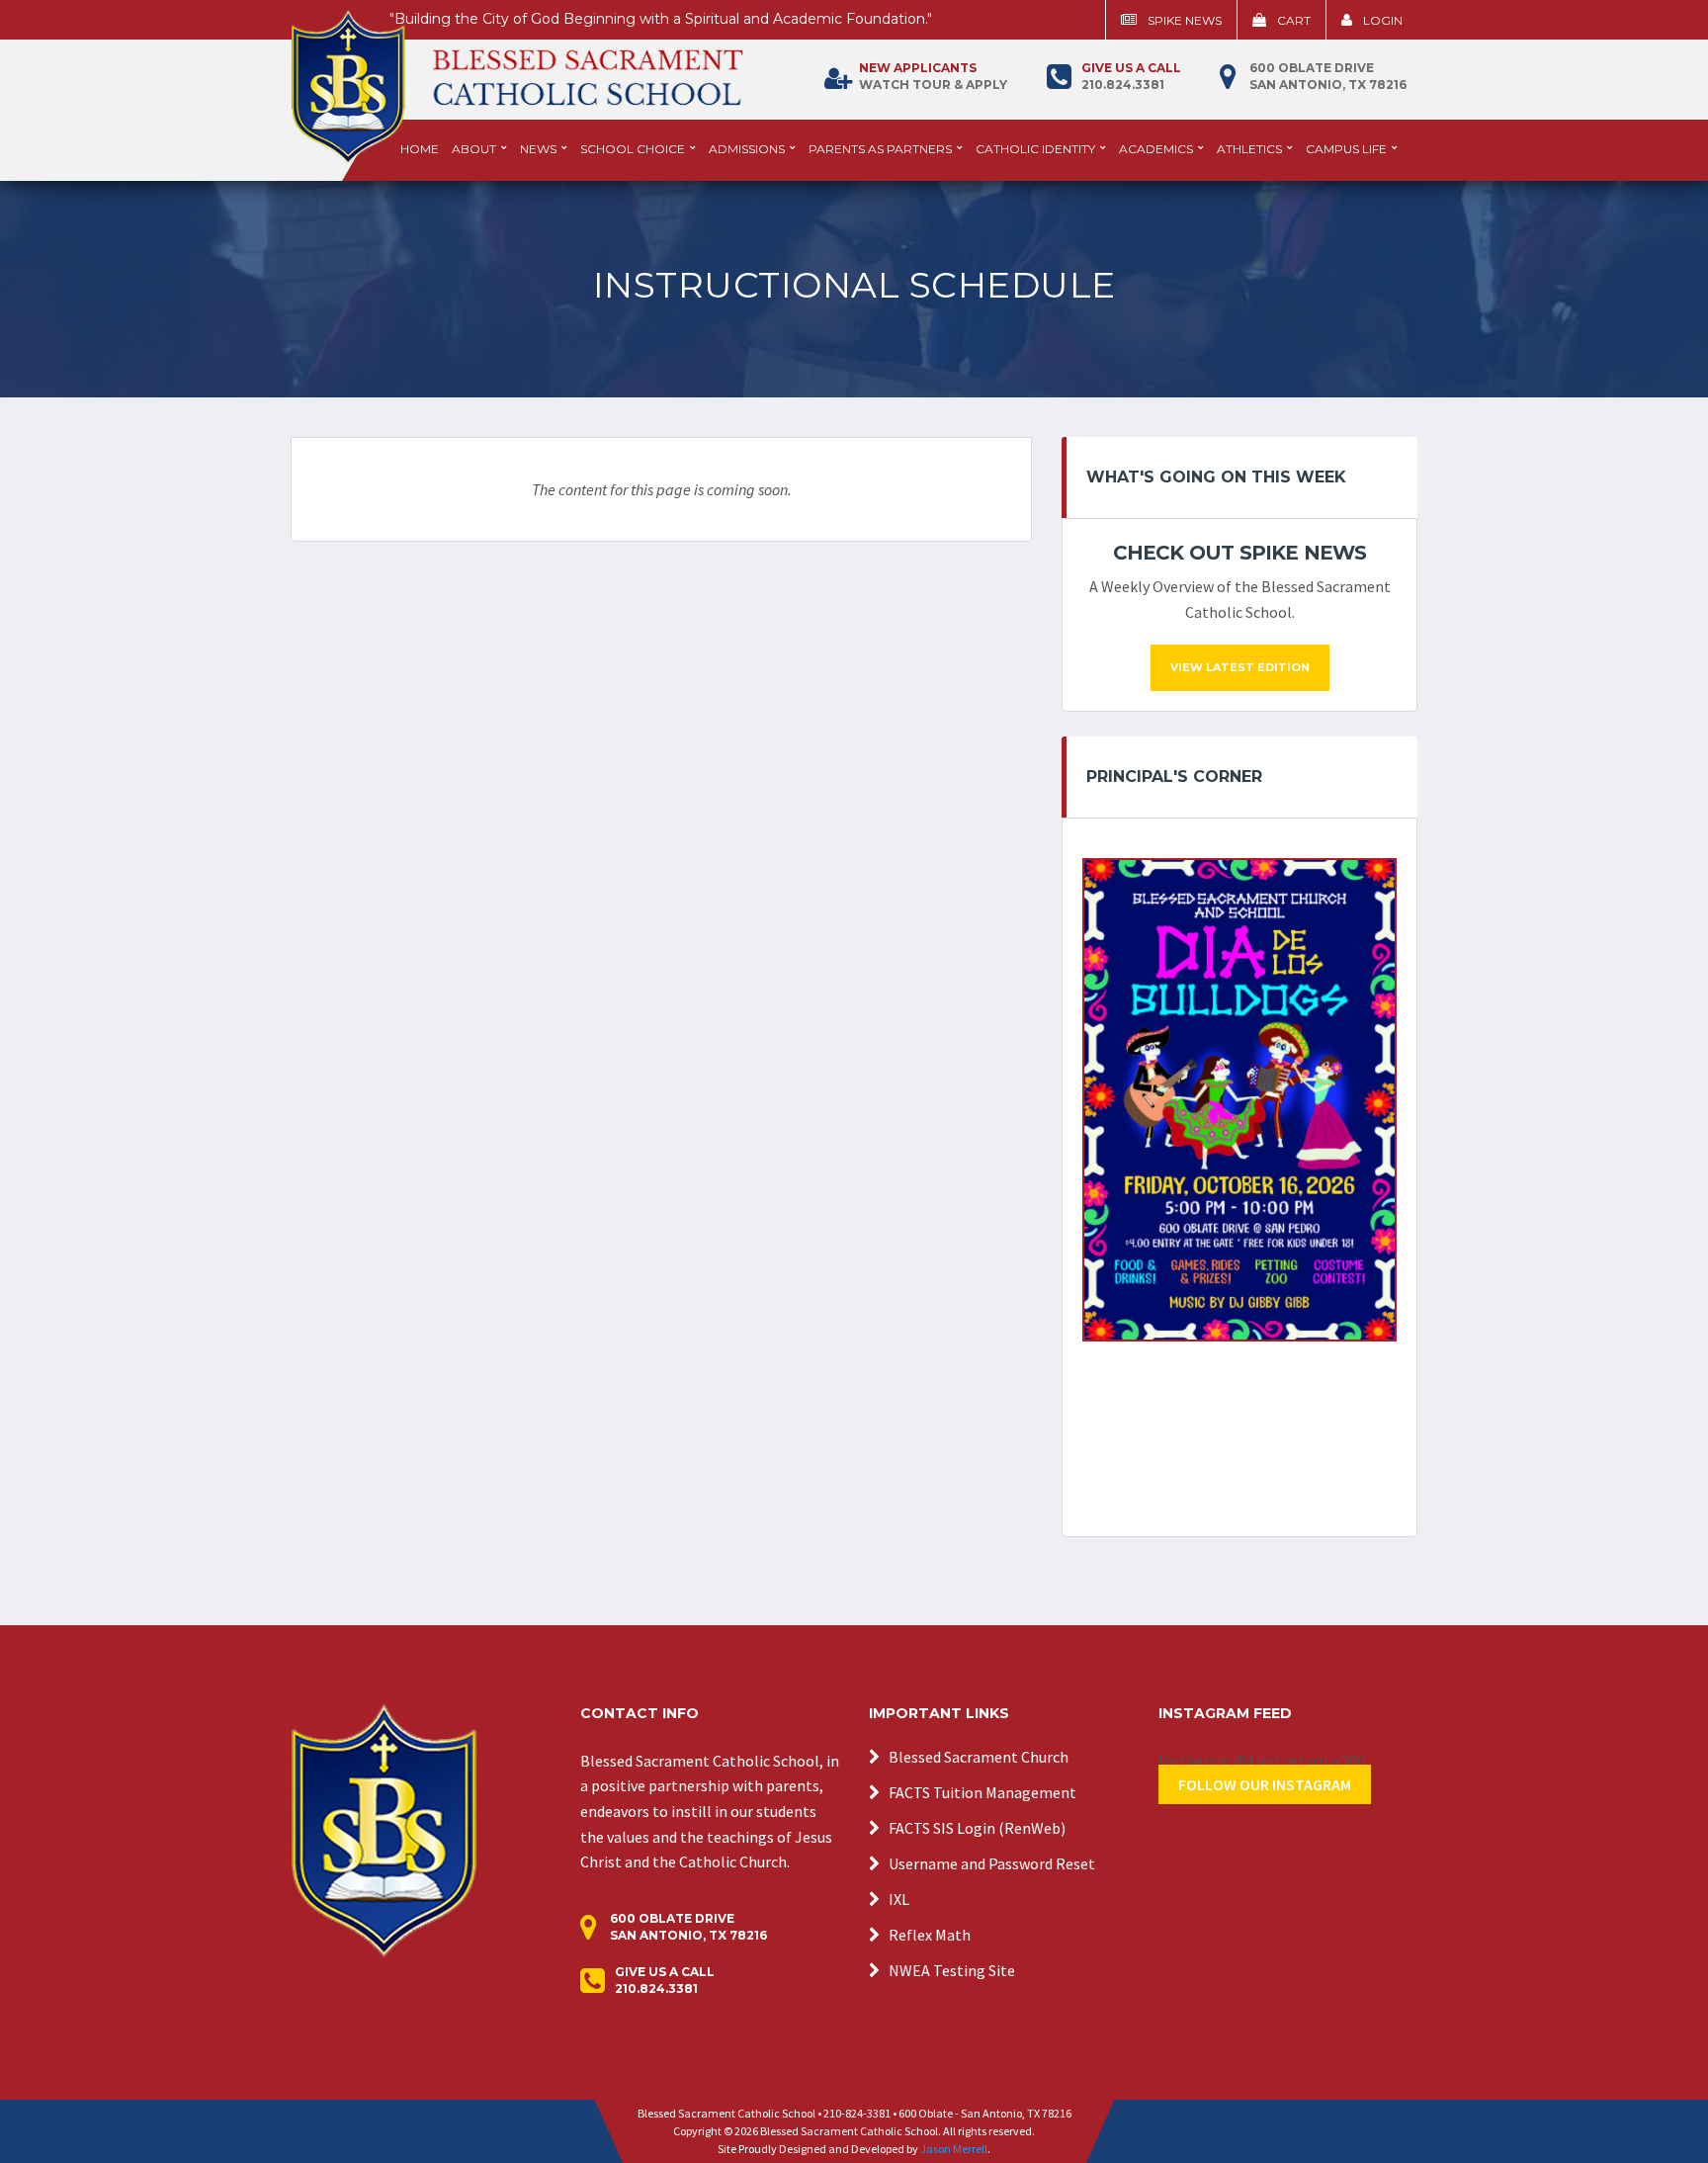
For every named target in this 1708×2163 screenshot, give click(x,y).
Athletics (1249, 149)
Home (420, 149)
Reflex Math (930, 1935)
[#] (384, 1829)
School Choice (633, 149)
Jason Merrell (954, 2149)
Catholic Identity (1035, 149)
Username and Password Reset (992, 1863)
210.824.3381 (1131, 76)
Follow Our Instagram (1265, 1784)
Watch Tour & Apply (933, 76)
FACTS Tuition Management (982, 1792)
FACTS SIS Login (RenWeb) (977, 1828)
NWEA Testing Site (952, 1970)
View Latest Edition (1240, 667)
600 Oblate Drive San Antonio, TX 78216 (1328, 76)
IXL (899, 1899)
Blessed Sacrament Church (979, 1757)
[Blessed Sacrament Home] (517, 78)
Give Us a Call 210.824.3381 (665, 1980)
